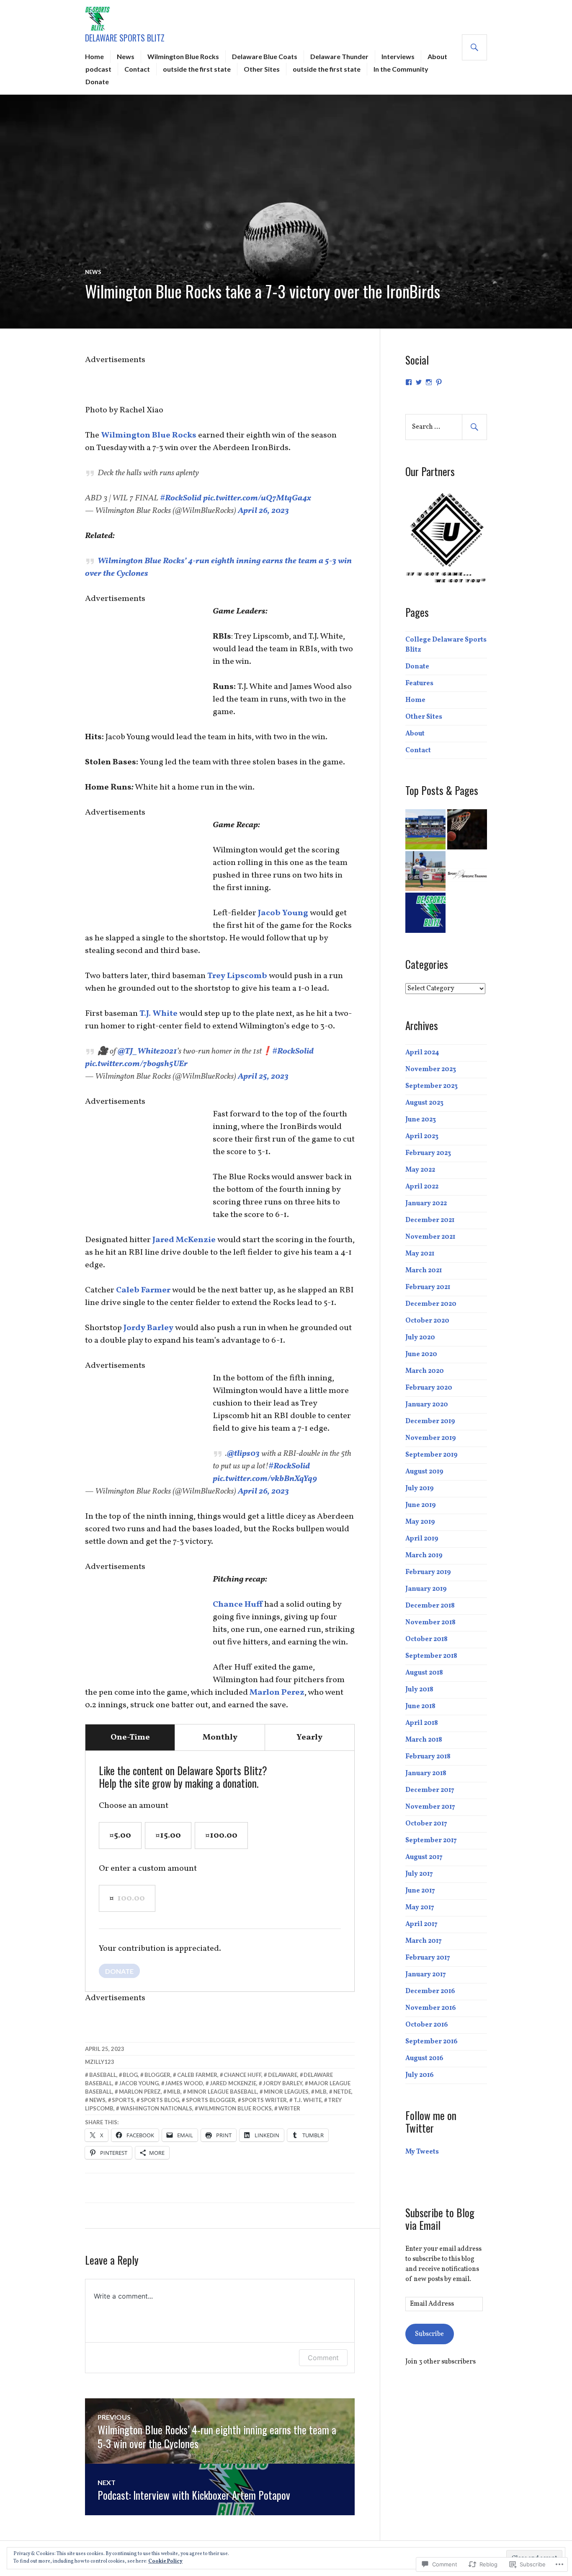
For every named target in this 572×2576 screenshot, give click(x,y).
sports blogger (211, 2100)
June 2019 (421, 1505)
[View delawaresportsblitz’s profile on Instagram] (429, 382)
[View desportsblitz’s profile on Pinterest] (439, 382)
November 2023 (431, 1069)
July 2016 (420, 2075)
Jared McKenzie (185, 1240)
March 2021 (424, 1271)
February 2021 (428, 1287)
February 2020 (429, 1388)
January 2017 (426, 1975)
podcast (98, 69)
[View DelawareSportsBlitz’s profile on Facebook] (409, 382)
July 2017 (419, 1874)
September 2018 (431, 1656)
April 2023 (422, 1137)
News (126, 56)
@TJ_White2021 (147, 1051)
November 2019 (431, 1438)
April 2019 (422, 1539)
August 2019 (424, 1472)
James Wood (184, 2083)
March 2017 (424, 1941)
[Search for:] (446, 427)
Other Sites (262, 69)
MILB (174, 2092)
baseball (103, 2075)
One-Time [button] (130, 1737)
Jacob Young (283, 913)
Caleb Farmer (143, 1290)
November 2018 (430, 1623)
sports (123, 2100)
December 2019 (430, 1421)
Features (419, 683)
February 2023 (428, 1153)
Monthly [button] (220, 1737)
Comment (323, 2358)
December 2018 (430, 1606)
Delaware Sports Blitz (125, 38)
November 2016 (431, 2008)
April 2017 (421, 1924)
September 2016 (432, 2042)
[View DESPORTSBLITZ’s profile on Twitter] (419, 382)
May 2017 (420, 1908)
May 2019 (420, 1522)
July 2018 (419, 1690)
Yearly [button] (309, 1737)
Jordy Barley (148, 1328)
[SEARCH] (474, 47)
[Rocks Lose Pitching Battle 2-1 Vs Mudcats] (425, 829)
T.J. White (158, 1014)
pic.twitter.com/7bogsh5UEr (136, 1064)
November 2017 (430, 1807)
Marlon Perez (277, 1693)
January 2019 (426, 1589)
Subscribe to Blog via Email (440, 2219)
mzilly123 (100, 2062)
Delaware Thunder (339, 56)
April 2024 (422, 1053)
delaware (283, 2075)
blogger (157, 2075)
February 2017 (428, 1958)
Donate (97, 82)
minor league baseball (222, 2092)
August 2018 (424, 1673)
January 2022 (426, 1204)
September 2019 (432, 1455)
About (437, 56)
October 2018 (426, 1639)
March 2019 (424, 1556)
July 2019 (420, 1489)
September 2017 (431, 1841)
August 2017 (424, 1857)
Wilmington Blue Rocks (183, 56)
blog (130, 2075)
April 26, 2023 (263, 511)
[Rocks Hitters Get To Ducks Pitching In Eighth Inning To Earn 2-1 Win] (425, 871)
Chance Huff (238, 1605)
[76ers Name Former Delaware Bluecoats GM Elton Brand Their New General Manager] (467, 829)
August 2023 (424, 1103)
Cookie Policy (165, 2561)
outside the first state (197, 69)
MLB (321, 2092)
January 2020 (427, 1405)
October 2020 (427, 1321)
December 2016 (430, 1991)
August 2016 (424, 2058)
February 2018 (428, 1757)
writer (289, 2108)
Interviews (398, 56)
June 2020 (421, 1354)
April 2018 (422, 1723)
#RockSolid (181, 498)
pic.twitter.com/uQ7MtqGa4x (257, 498)
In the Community (401, 69)
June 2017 (420, 1891)
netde (342, 2092)
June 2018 (420, 1706)
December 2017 (430, 1790)
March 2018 (424, 1740)
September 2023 (432, 1086)
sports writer (264, 2100)
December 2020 (431, 1304)
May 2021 (420, 1254)
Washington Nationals (156, 2108)
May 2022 (420, 1170)
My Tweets (422, 2152)
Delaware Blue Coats (265, 56)
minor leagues (286, 2092)
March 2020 (425, 1371)
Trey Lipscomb (238, 976)
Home (94, 56)
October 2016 (427, 2025)
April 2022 (422, 1187)
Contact (137, 69)
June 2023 (421, 1120)
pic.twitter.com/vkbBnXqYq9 (265, 1479)
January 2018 (426, 1773)
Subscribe (429, 2334)
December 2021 (430, 1220)
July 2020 (420, 1338)
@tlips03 (243, 1454)
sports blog (160, 2100)
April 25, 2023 (263, 1077)
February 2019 (428, 1572)
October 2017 (426, 1824)
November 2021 (430, 1237)
